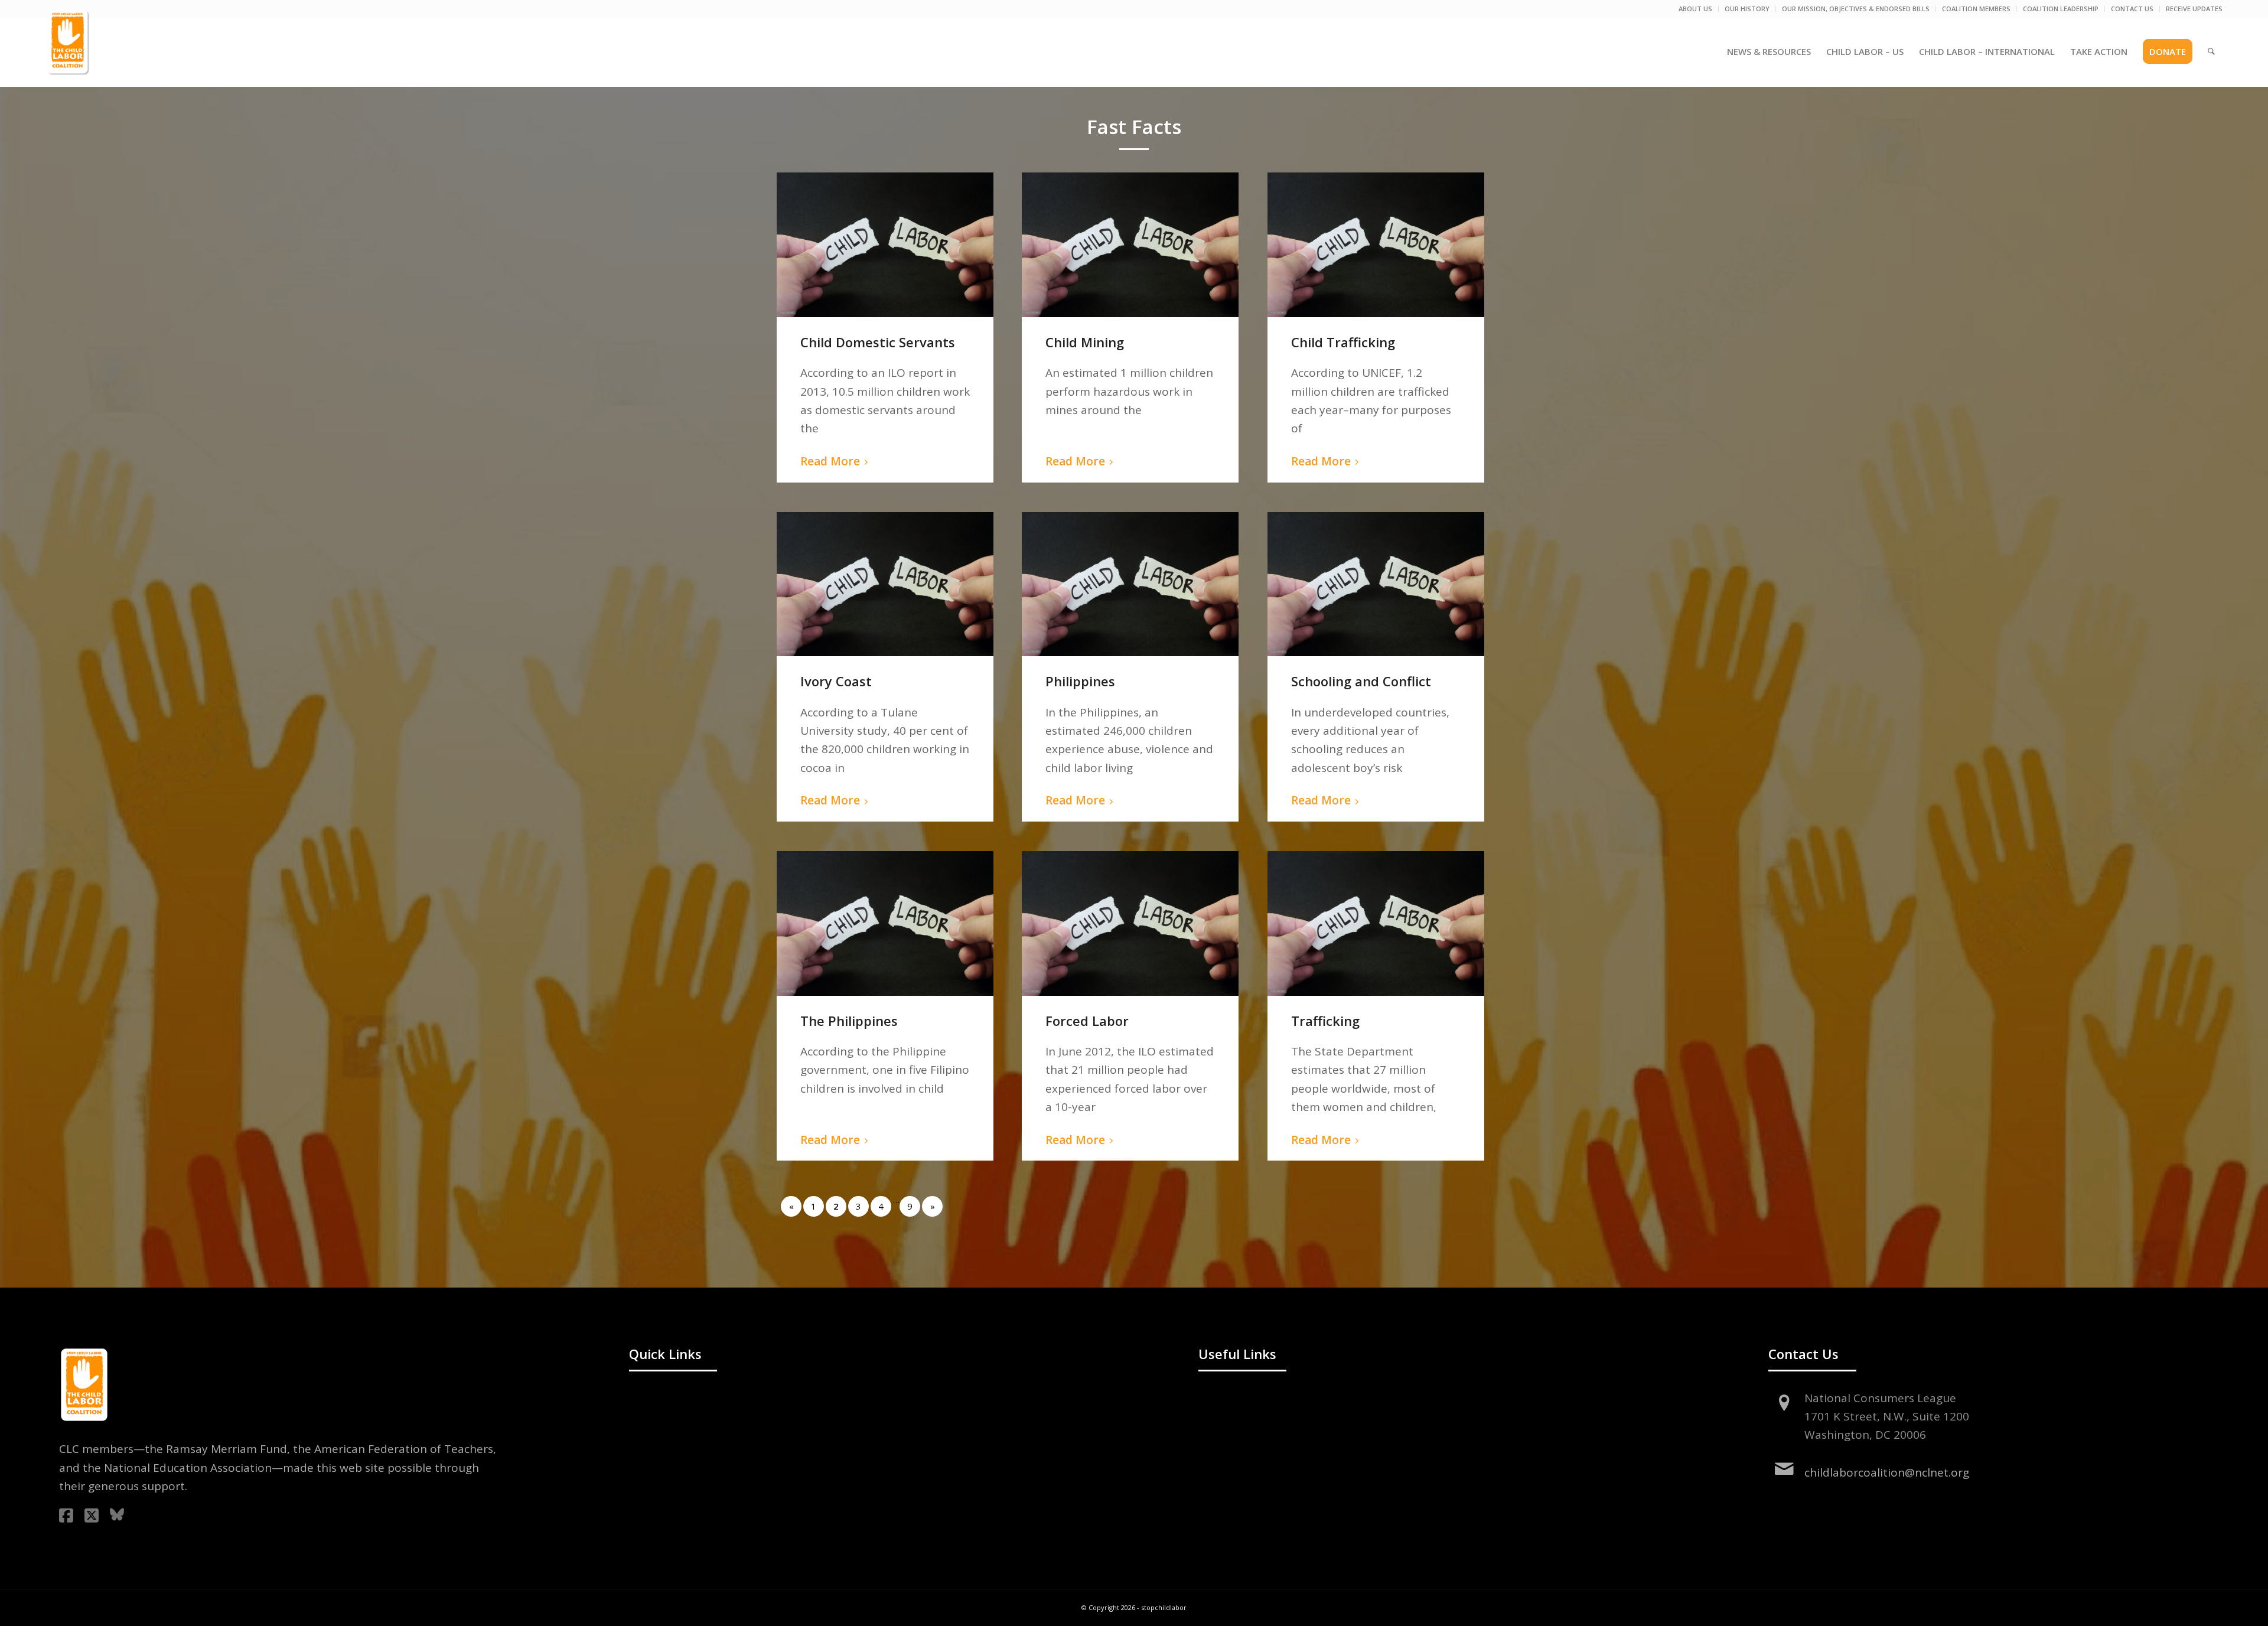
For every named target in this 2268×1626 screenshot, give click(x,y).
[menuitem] (1696, 9)
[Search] (2211, 51)
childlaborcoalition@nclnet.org (1887, 1472)
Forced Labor (1087, 1021)
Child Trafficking (1343, 342)
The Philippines (849, 1021)
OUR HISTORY (1747, 9)
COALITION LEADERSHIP (2061, 9)
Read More (830, 461)
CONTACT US (2132, 9)
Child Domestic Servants (878, 342)
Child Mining (1085, 342)
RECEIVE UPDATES (2194, 9)
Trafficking (1325, 1021)
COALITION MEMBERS (1976, 9)
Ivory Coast (836, 681)
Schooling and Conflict (1361, 681)
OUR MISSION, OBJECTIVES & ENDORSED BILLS (1856, 9)
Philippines (1080, 681)
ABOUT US (1695, 9)
